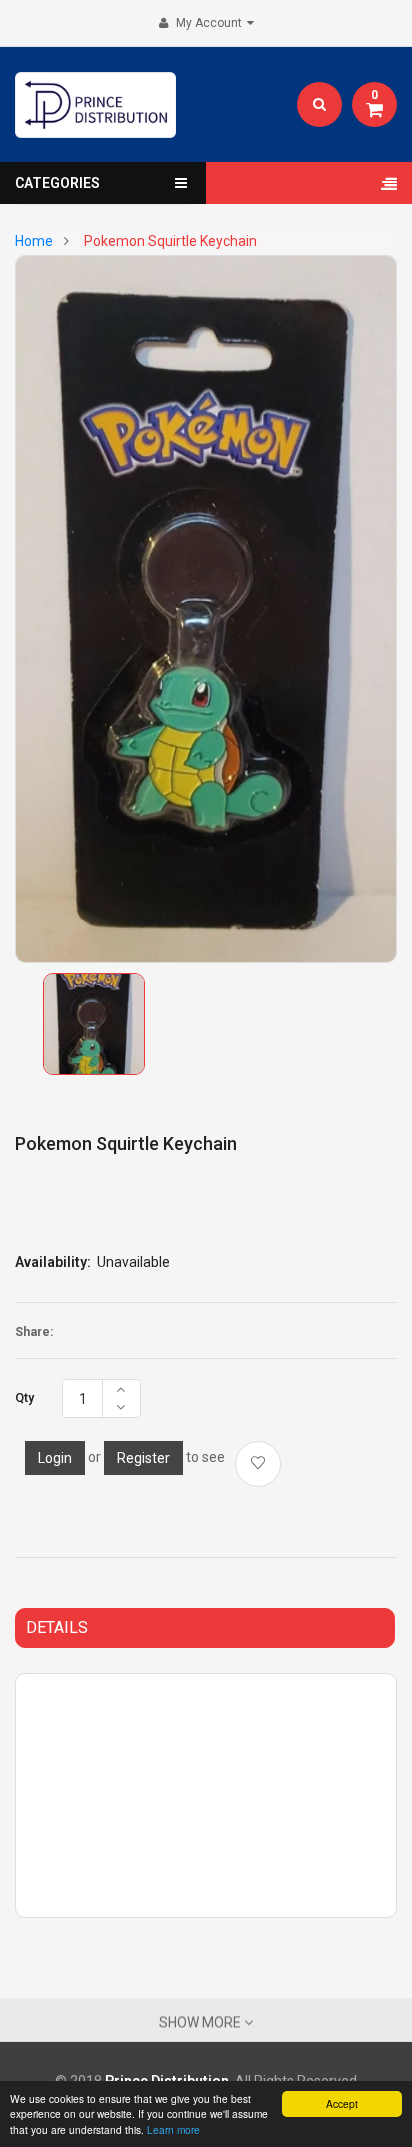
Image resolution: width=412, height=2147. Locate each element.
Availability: (53, 1262)
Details (57, 1627)
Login (55, 1458)
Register (143, 1458)
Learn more (173, 2129)
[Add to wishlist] (258, 1464)
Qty (24, 1398)
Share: (34, 1332)
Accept (342, 2103)
